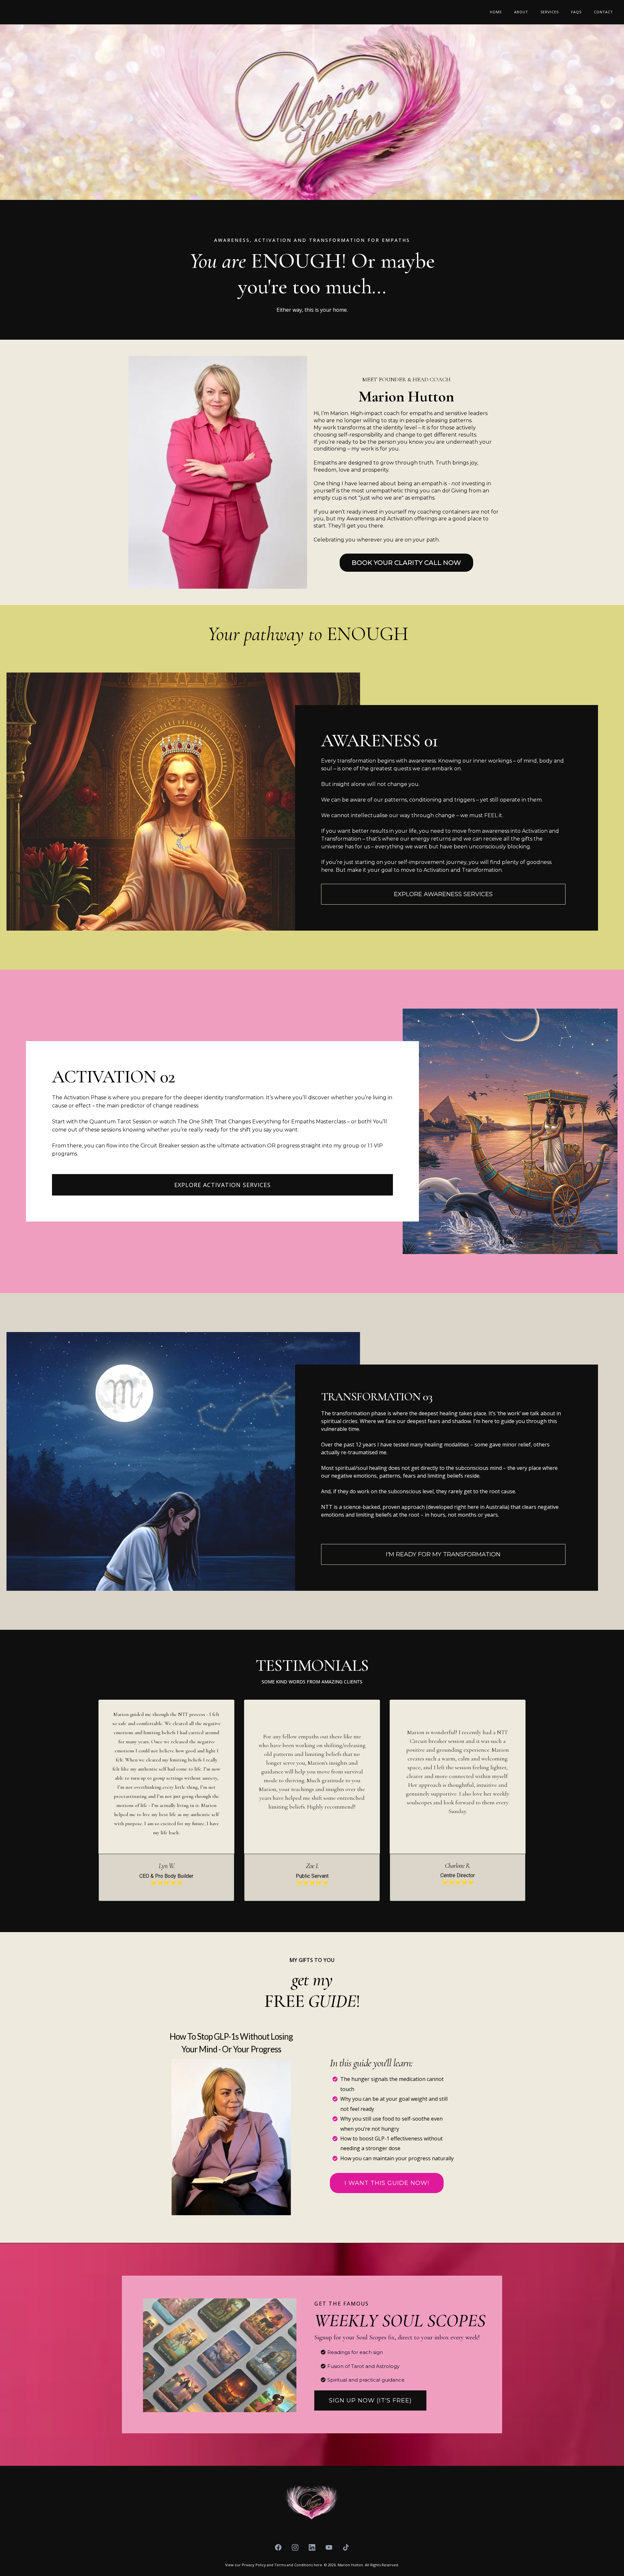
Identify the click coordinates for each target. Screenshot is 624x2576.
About (521, 12)
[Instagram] (295, 2547)
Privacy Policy (254, 2565)
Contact (603, 12)
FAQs (576, 12)
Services (550, 12)
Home (496, 12)
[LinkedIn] (312, 2547)
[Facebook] (278, 2547)
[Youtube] (329, 2547)
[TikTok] (346, 2547)
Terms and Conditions (294, 2565)
